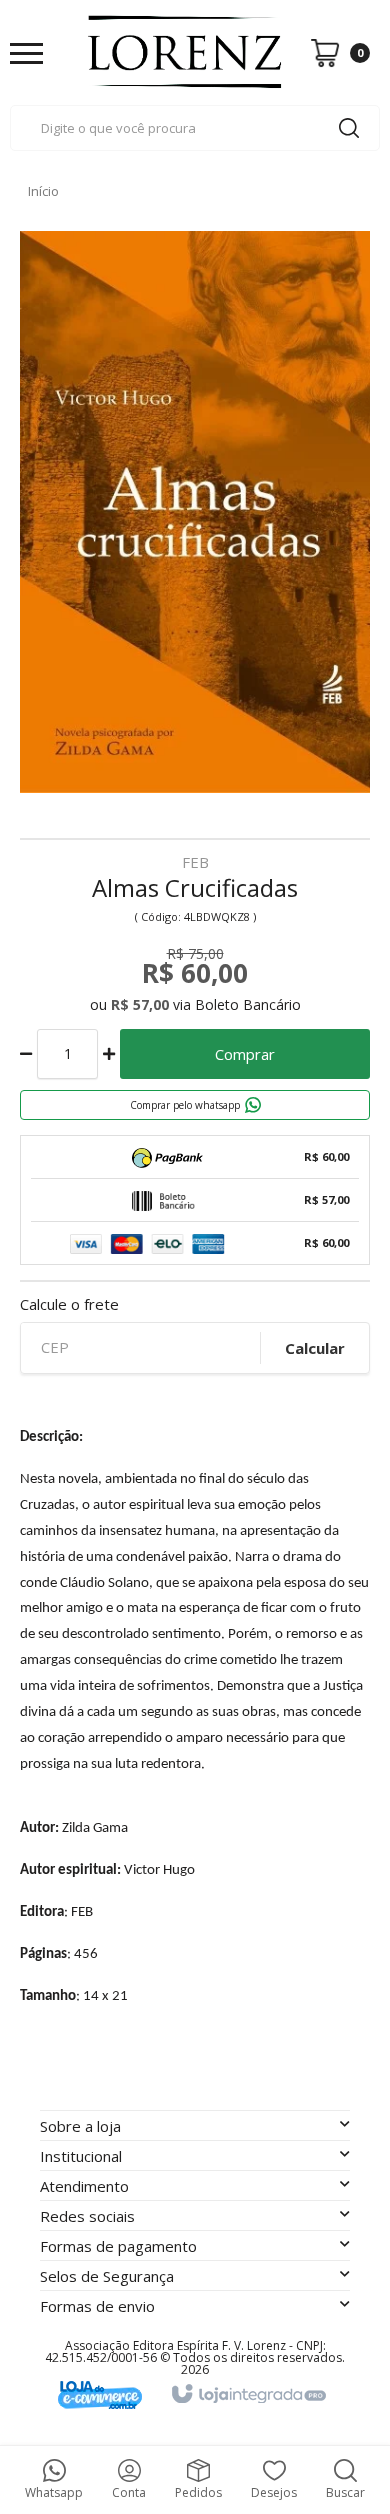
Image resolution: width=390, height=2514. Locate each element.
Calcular (315, 1348)
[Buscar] (349, 128)
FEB (195, 863)
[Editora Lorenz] (185, 52)
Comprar (245, 1054)
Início (43, 191)
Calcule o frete (69, 1304)
